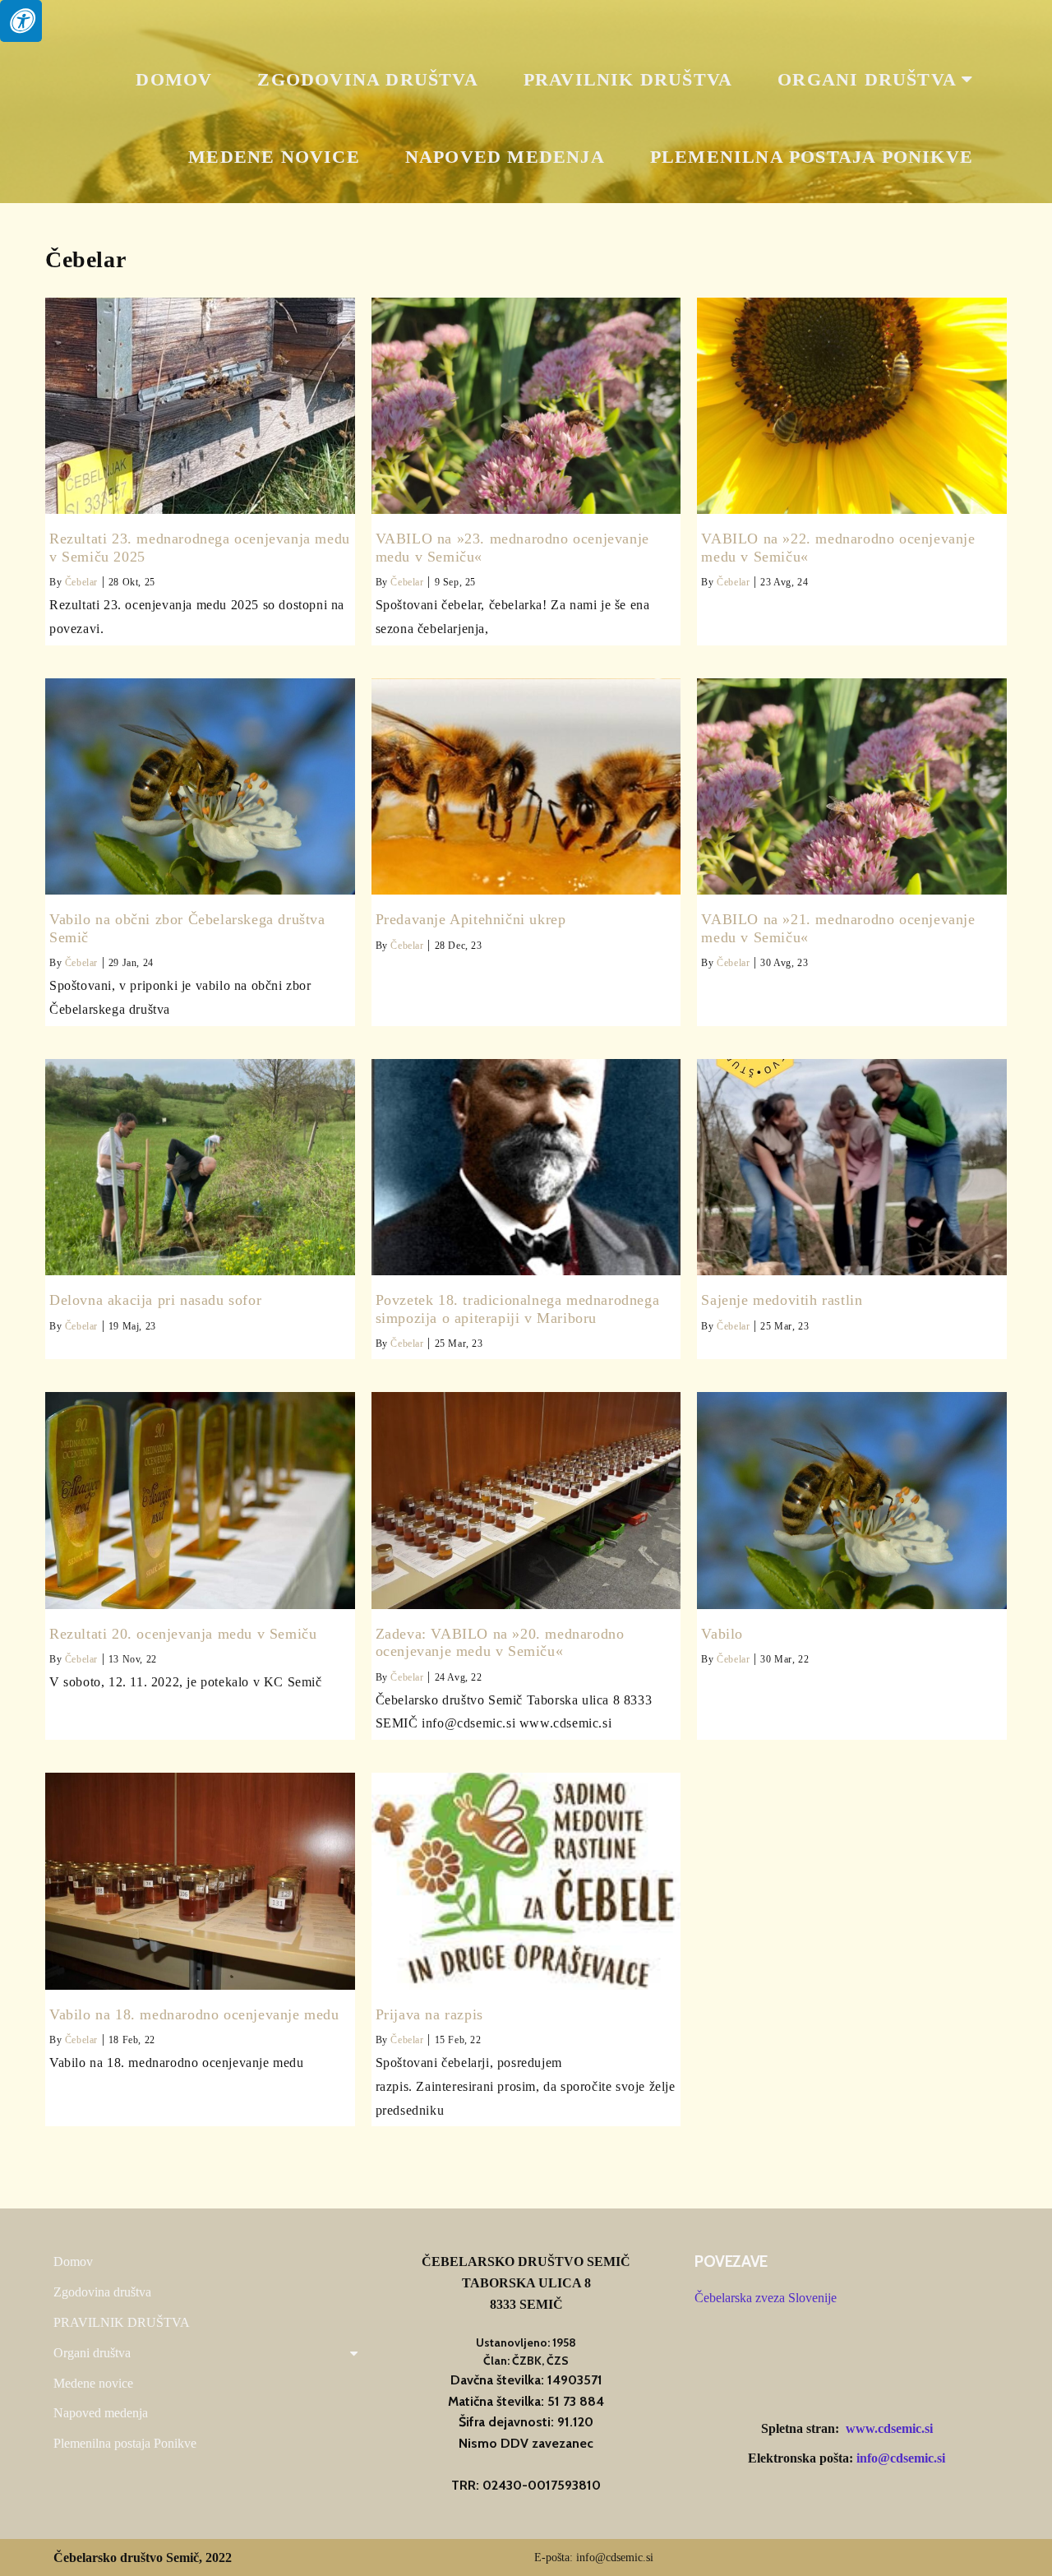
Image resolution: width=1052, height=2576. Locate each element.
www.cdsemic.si (889, 2428)
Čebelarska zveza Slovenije (766, 2298)
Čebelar (81, 582)
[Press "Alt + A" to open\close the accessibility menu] (21, 21)
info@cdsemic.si (901, 2458)
